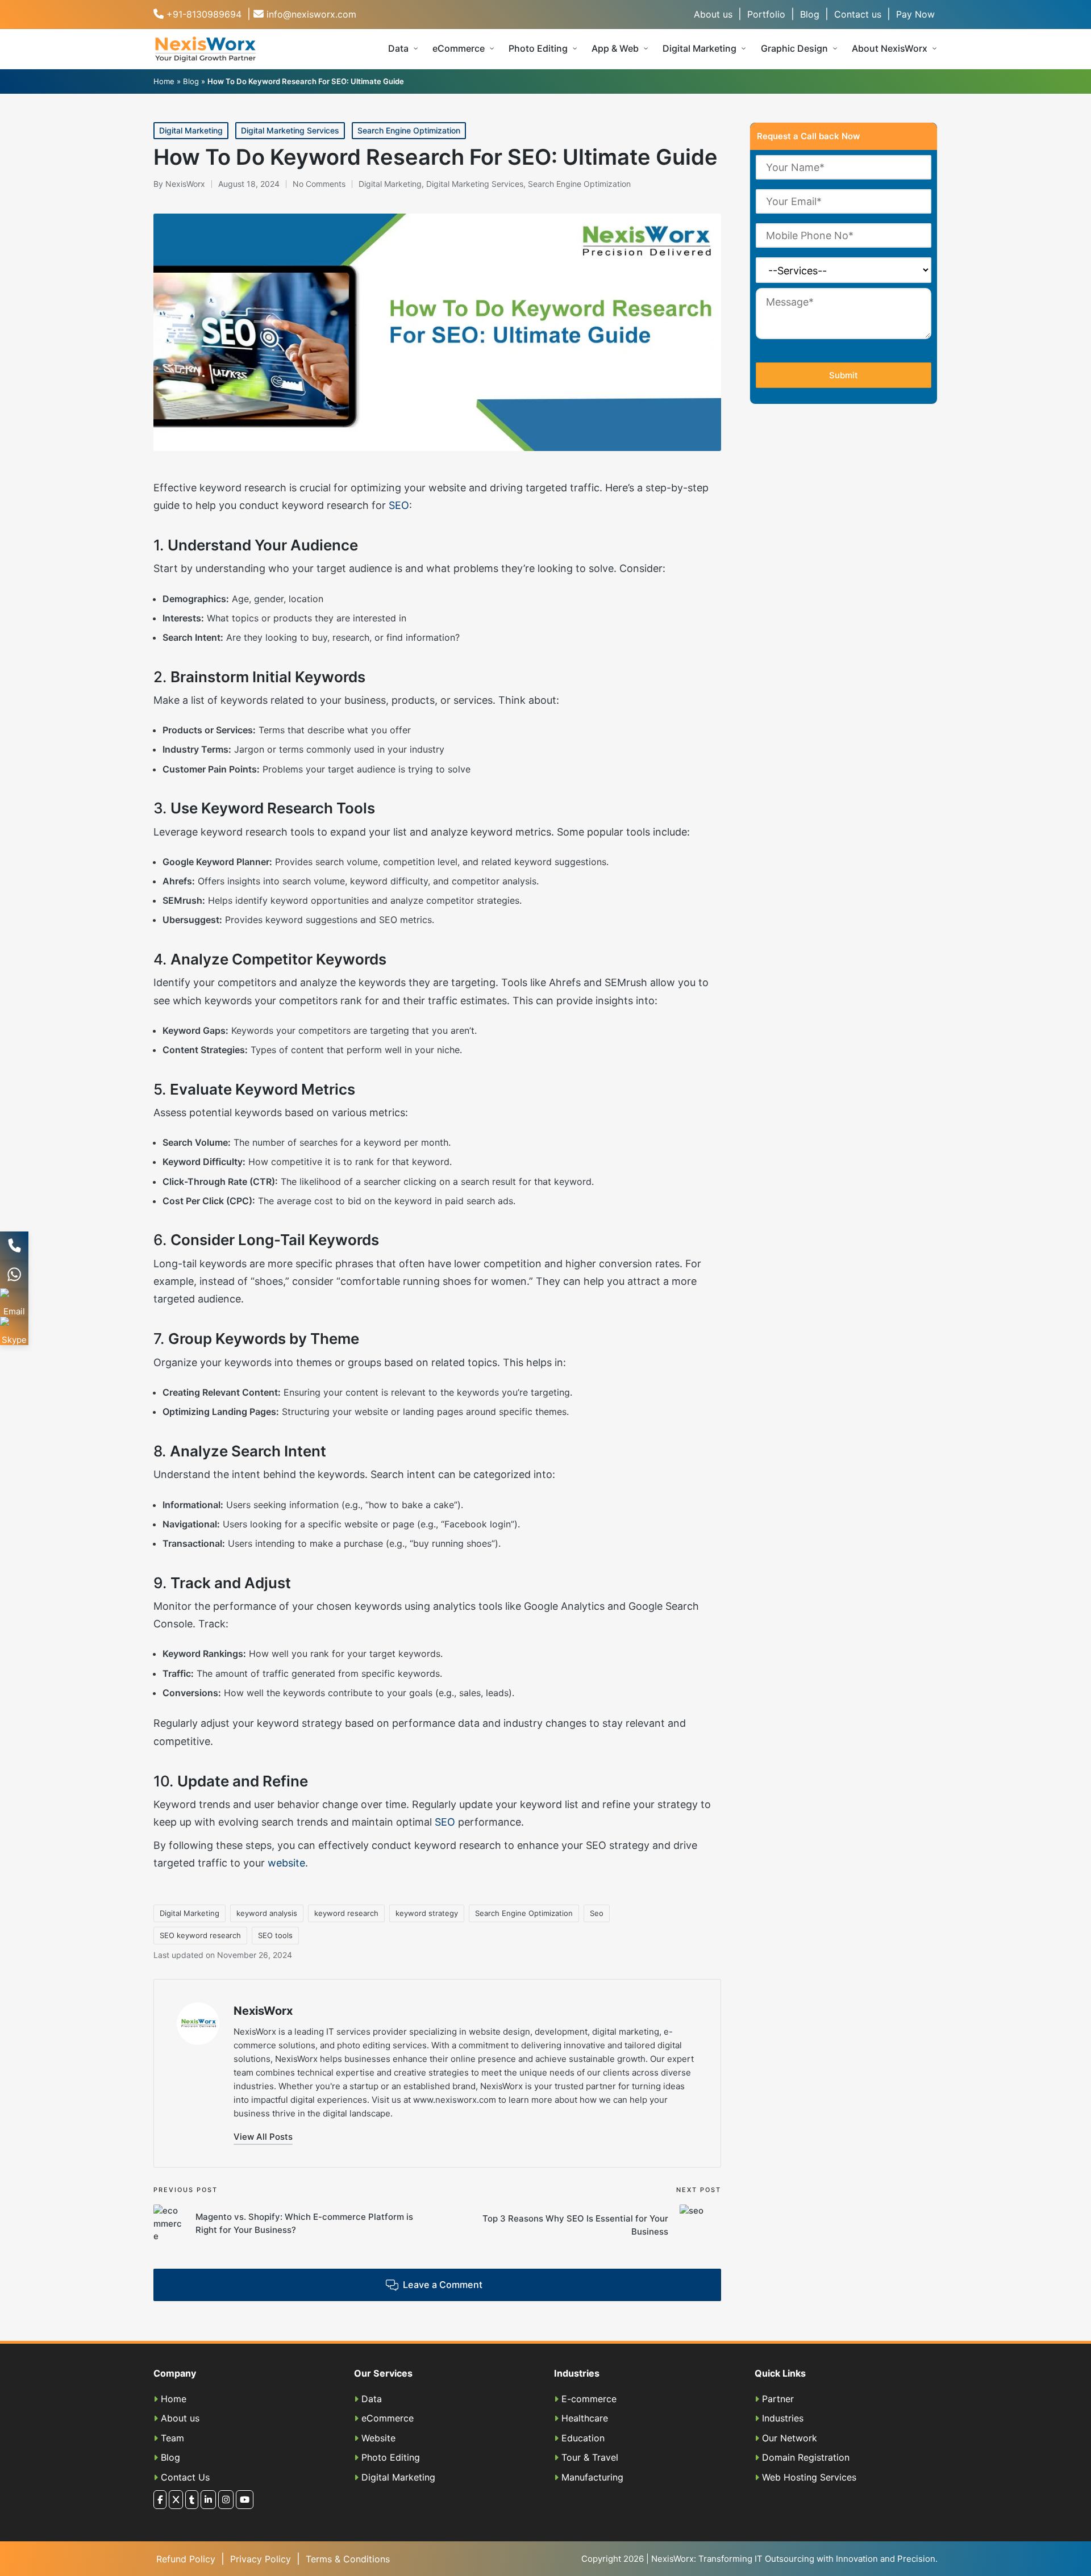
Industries (783, 2418)
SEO (397, 505)
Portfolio (766, 14)
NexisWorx (263, 2011)
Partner (778, 2399)
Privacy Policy (261, 2559)
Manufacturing (592, 2477)
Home (164, 81)
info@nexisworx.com (311, 14)
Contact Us (185, 2477)
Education (583, 2438)
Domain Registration (806, 2457)
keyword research (346, 1913)
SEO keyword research (200, 1935)
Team (172, 2438)
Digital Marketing (191, 130)
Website (378, 2438)
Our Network (790, 2438)
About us (713, 14)
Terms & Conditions (348, 2559)
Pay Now (915, 14)
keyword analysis (267, 1913)
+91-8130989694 (204, 14)
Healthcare (585, 2418)
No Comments (319, 184)
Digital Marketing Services (290, 130)
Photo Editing (391, 2457)
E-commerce (589, 2399)
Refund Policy (186, 2559)
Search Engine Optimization (409, 130)
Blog (810, 14)
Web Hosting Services (809, 2477)
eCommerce (388, 2418)
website (286, 1863)
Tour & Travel (590, 2457)
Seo (597, 1913)
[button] (263, 2137)
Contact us (858, 14)
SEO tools (275, 1935)
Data (372, 2399)
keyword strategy (427, 1913)
